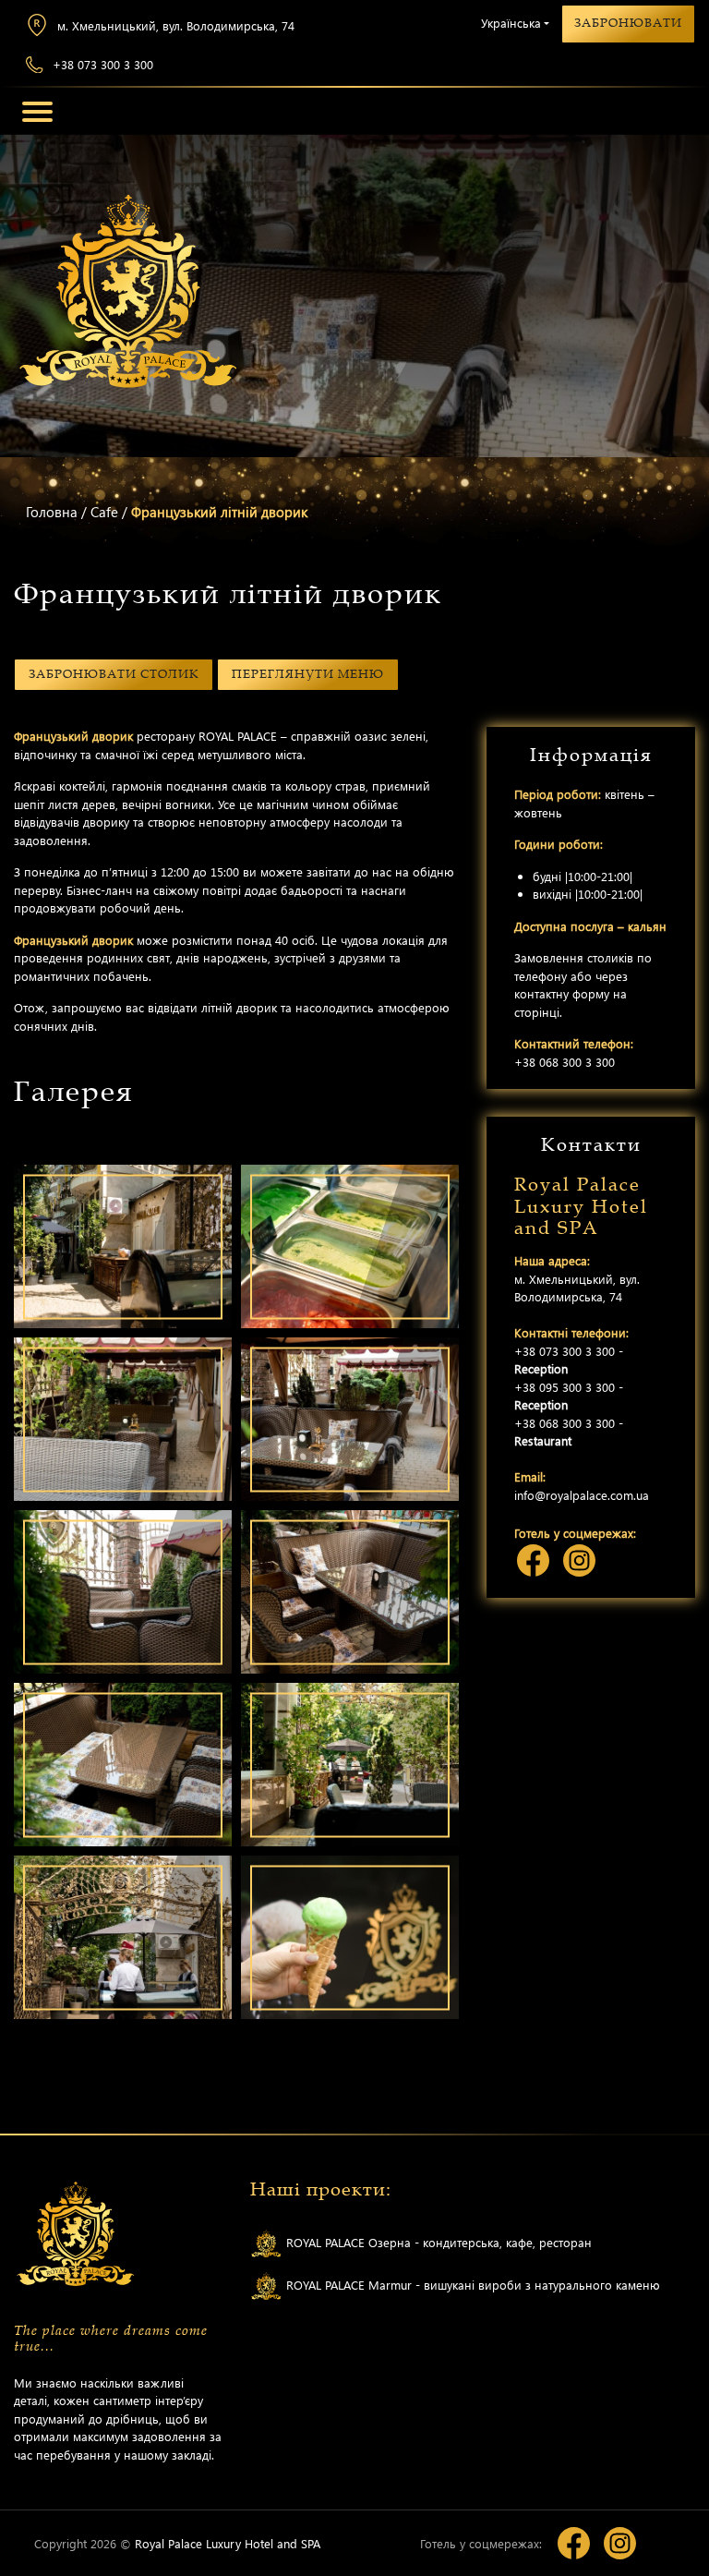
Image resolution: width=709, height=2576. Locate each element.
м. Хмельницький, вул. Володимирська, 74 (176, 25)
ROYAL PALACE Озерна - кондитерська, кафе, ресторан (437, 2241)
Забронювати (628, 23)
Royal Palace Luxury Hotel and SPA (228, 2543)
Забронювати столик (114, 674)
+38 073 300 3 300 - (569, 1360)
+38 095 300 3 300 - (569, 1396)
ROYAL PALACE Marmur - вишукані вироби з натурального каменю (471, 2284)
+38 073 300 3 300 (103, 64)
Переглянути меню (308, 674)
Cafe (104, 512)
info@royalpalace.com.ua (582, 1495)
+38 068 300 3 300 (565, 1062)
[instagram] (579, 1560)
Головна (52, 512)
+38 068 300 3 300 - (569, 1432)
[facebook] (533, 1560)
